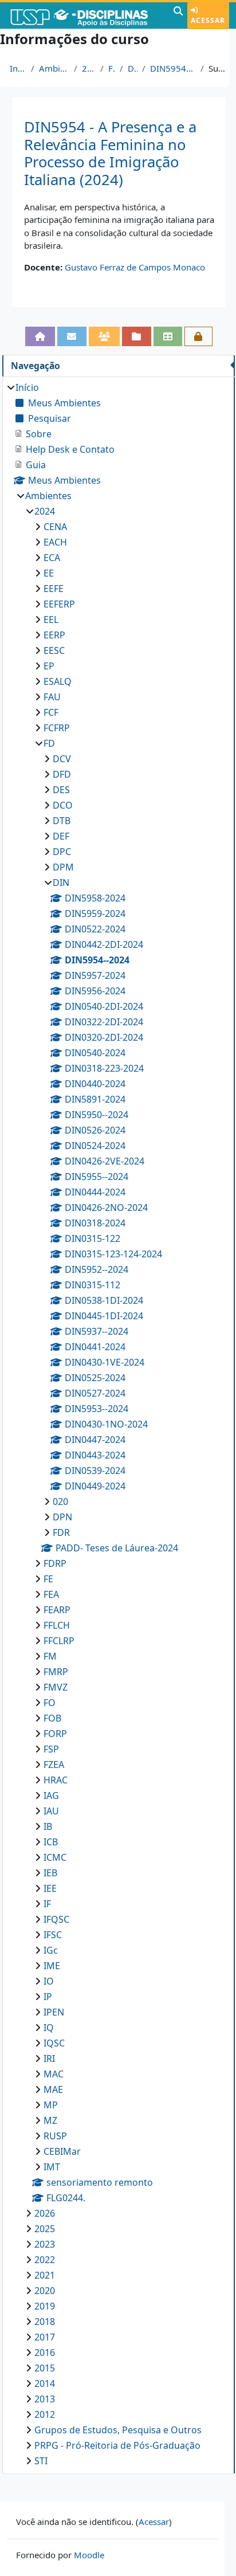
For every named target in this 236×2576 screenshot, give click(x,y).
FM (50, 1656)
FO (50, 1703)
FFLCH (57, 1625)
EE (49, 573)
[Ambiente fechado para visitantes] (198, 336)
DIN (133, 68)
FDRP (55, 1563)
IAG (51, 1795)
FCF (51, 712)
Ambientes (54, 68)
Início (18, 68)
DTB (62, 821)
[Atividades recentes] (137, 336)
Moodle (89, 2555)
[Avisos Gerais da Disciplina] (72, 336)
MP (51, 2105)
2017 (45, 2337)
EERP (54, 635)
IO (49, 1981)
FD (111, 68)
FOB (52, 1718)
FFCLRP (59, 1641)
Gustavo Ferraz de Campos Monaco (135, 267)
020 (60, 1501)
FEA (51, 1594)
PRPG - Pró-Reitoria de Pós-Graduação (117, 2445)
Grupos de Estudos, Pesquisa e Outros (118, 2430)
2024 (89, 68)
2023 (45, 2244)
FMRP (56, 1672)
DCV (62, 759)
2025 (45, 2229)
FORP (55, 1734)
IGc (51, 1950)
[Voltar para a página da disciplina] (40, 336)
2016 (45, 2352)
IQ (49, 2028)
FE (48, 1579)
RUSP (55, 2136)
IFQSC (56, 1919)
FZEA (54, 1765)
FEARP (57, 1610)
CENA (55, 527)
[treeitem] (118, 1424)
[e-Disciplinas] (85, 15)
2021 (45, 2275)
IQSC (54, 2043)
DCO (63, 805)
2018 (45, 2322)
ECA (52, 558)
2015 (45, 2368)
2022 (45, 2260)
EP (49, 666)
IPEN (54, 2012)
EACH (55, 542)
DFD (62, 774)
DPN (62, 1517)
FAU (52, 697)
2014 (45, 2383)
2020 (45, 2291)
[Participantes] (105, 336)
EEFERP (59, 604)
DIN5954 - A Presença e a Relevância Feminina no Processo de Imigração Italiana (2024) (110, 153)
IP (48, 1997)
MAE (53, 2089)
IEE (50, 1888)
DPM (63, 867)
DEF (61, 836)
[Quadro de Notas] (168, 336)
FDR (61, 1532)
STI (41, 2461)
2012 (45, 2414)
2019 (45, 2306)
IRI (49, 2059)
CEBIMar (62, 2151)
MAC (54, 2074)
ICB (51, 1842)
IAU (51, 1811)
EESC (54, 650)
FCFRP (57, 728)
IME (52, 1966)
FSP (51, 1749)
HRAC (56, 1780)
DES (61, 790)
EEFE (54, 589)
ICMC (55, 1857)
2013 (45, 2399)
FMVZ (56, 1687)
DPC (62, 852)
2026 (45, 2213)
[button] (178, 15)
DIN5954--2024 (173, 68)
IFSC (53, 1935)
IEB (50, 1873)
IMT (52, 2167)
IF (47, 1904)
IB (48, 1826)
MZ (50, 2120)
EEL (51, 620)
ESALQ (58, 681)
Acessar (208, 20)
